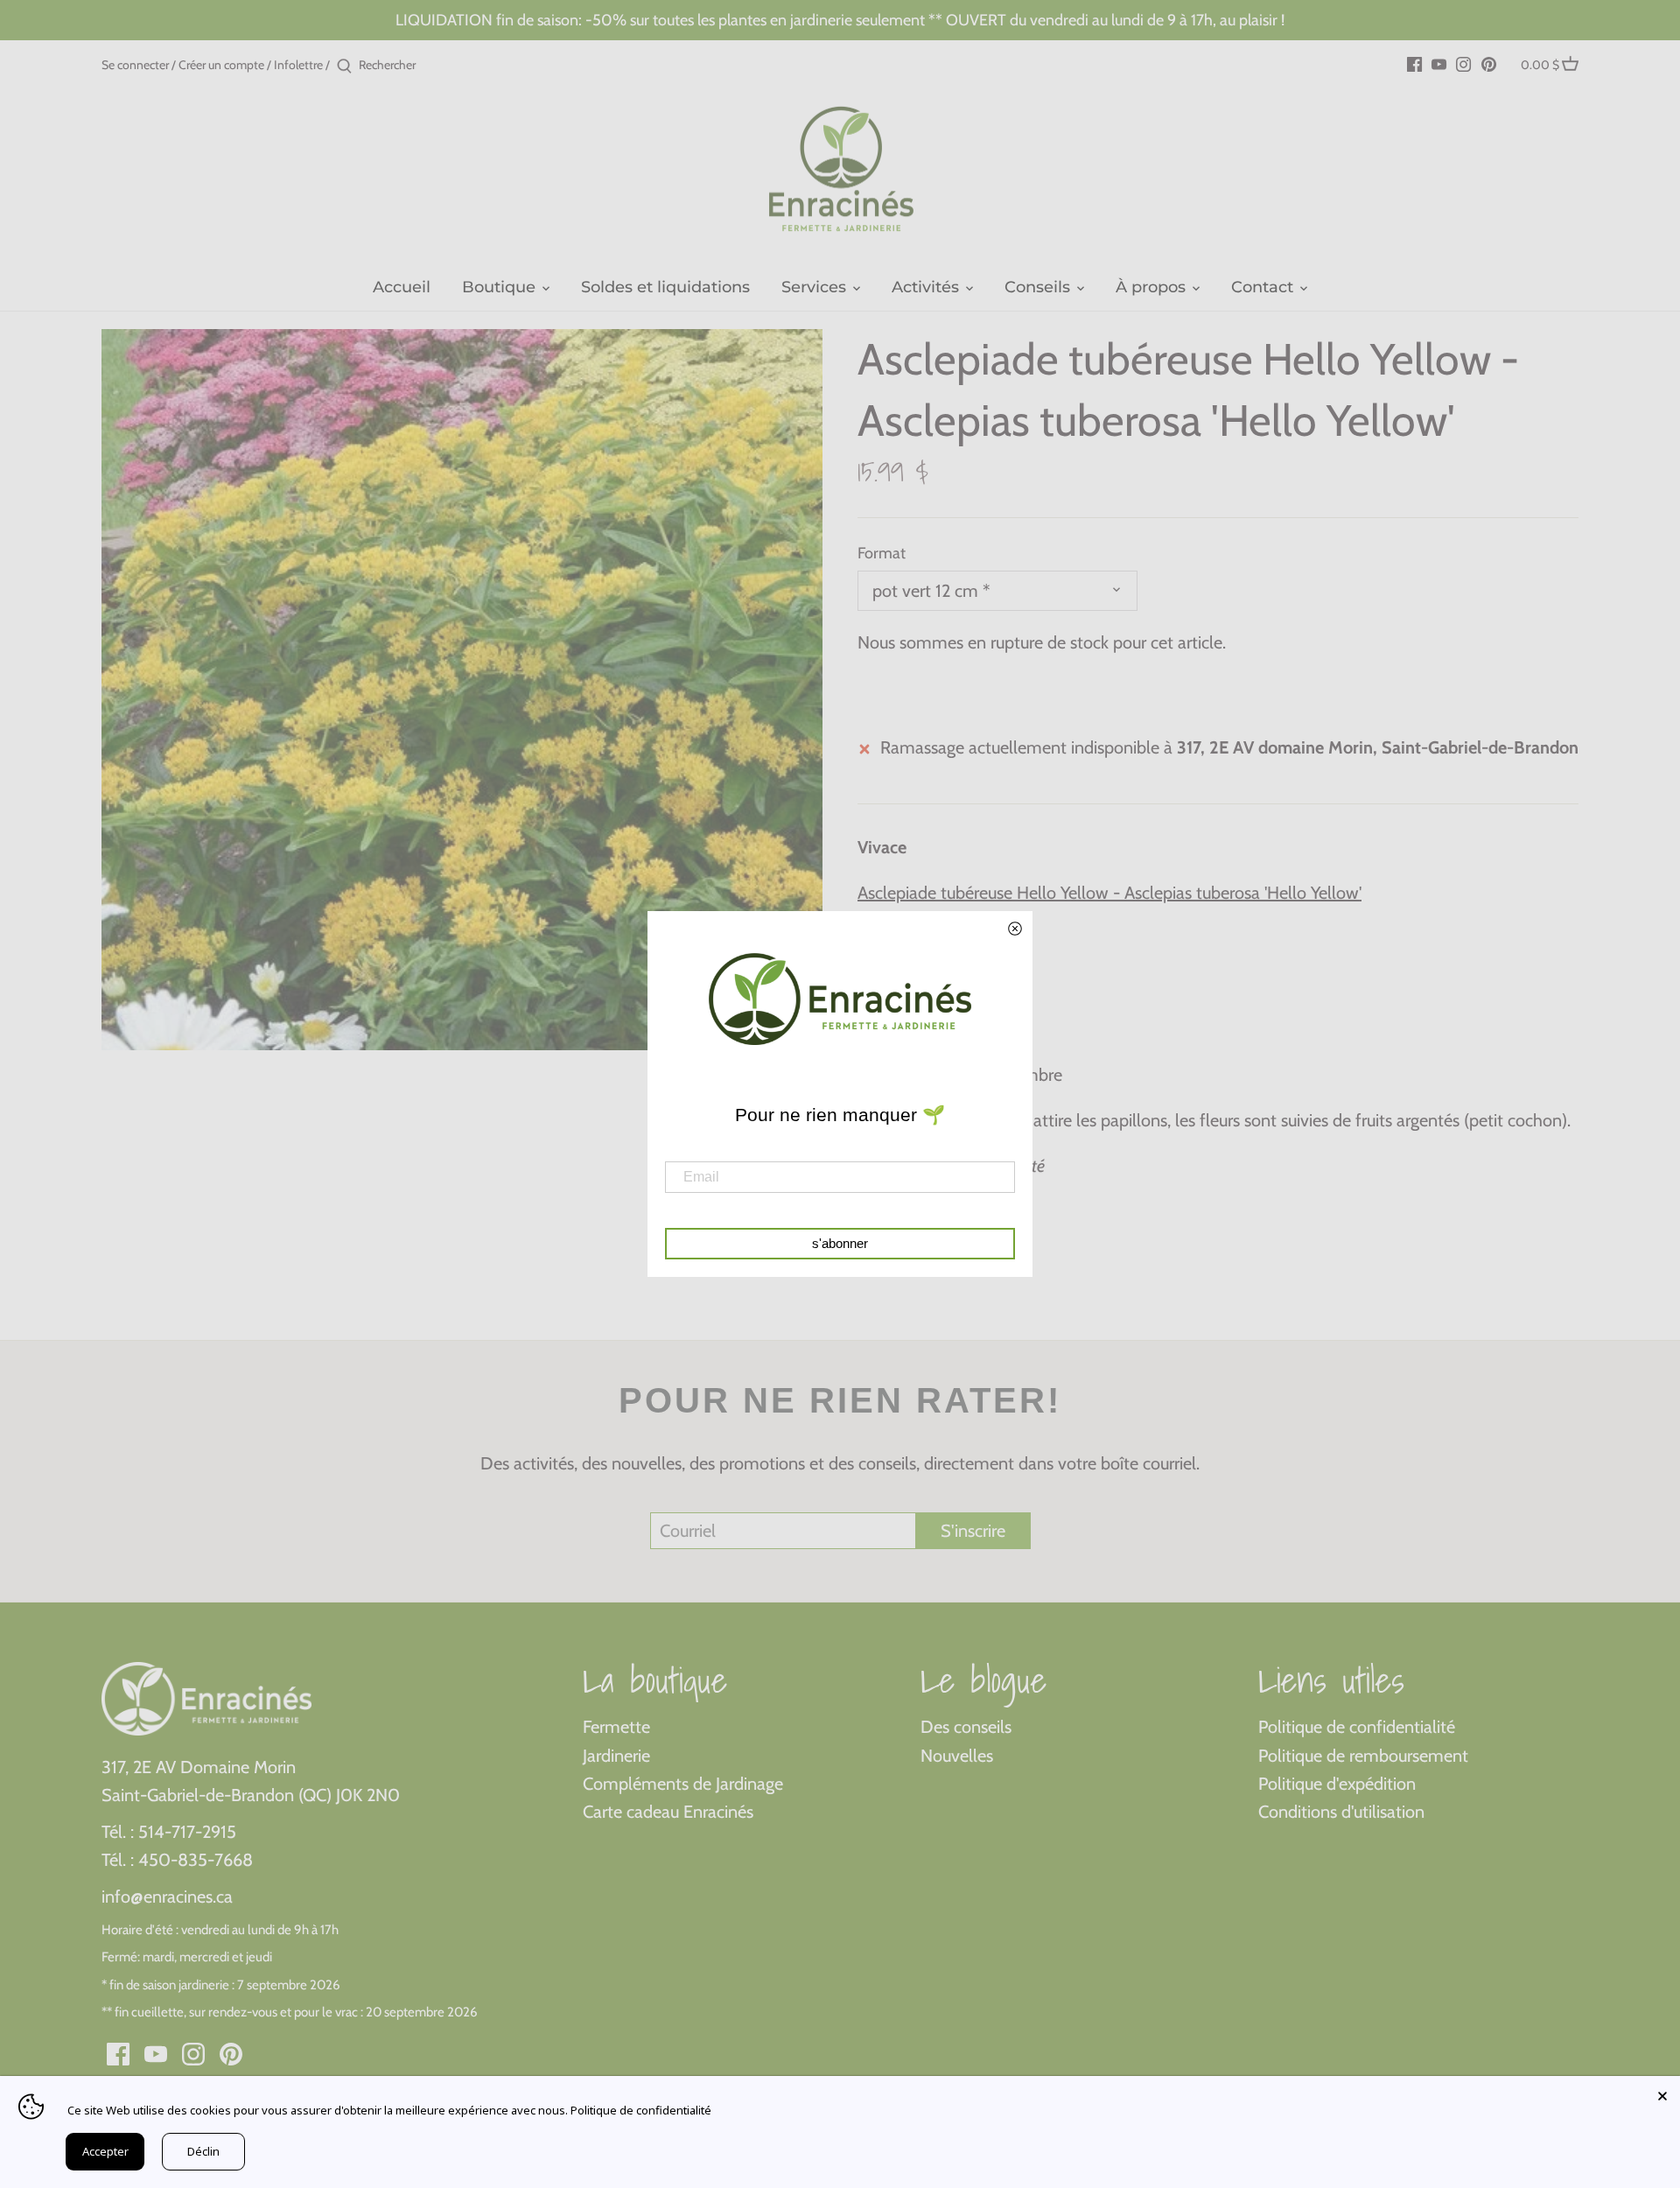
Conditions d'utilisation (1341, 1812)
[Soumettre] (344, 67)
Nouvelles (957, 1756)
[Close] (1662, 2093)
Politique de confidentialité (1357, 1727)
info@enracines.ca (167, 1897)
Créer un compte (221, 65)
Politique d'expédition (1337, 1784)
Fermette (616, 1727)
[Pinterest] (1489, 63)
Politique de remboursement (1363, 1756)
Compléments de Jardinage (683, 1784)
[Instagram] (1463, 63)
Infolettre (298, 65)
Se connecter (135, 65)
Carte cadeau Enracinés (668, 1812)
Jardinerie (616, 1756)
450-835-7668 (196, 1860)
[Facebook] (1414, 63)
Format (882, 554)
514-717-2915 (187, 1832)
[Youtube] (1439, 63)
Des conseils (966, 1727)
